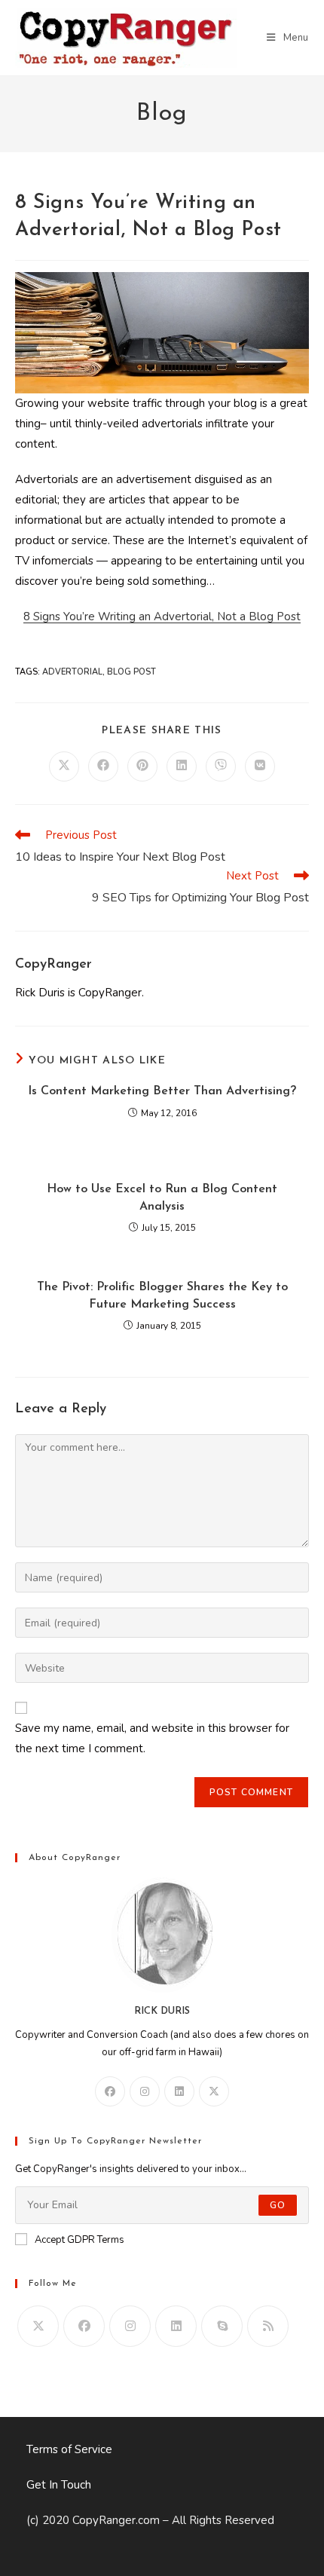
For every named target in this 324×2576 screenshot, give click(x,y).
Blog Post (131, 672)
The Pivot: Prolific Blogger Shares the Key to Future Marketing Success (162, 1296)
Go (278, 2205)
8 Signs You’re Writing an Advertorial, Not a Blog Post (162, 616)
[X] (214, 2091)
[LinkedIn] (179, 2091)
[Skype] (222, 2326)
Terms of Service (69, 2449)
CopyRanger (53, 965)
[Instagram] (145, 2091)
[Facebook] (110, 2091)
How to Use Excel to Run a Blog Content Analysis (162, 1198)
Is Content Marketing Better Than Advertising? (162, 1091)
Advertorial (72, 672)
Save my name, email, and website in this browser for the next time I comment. (152, 1738)
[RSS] (268, 2326)
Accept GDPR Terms (79, 2240)
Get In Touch (59, 2485)
